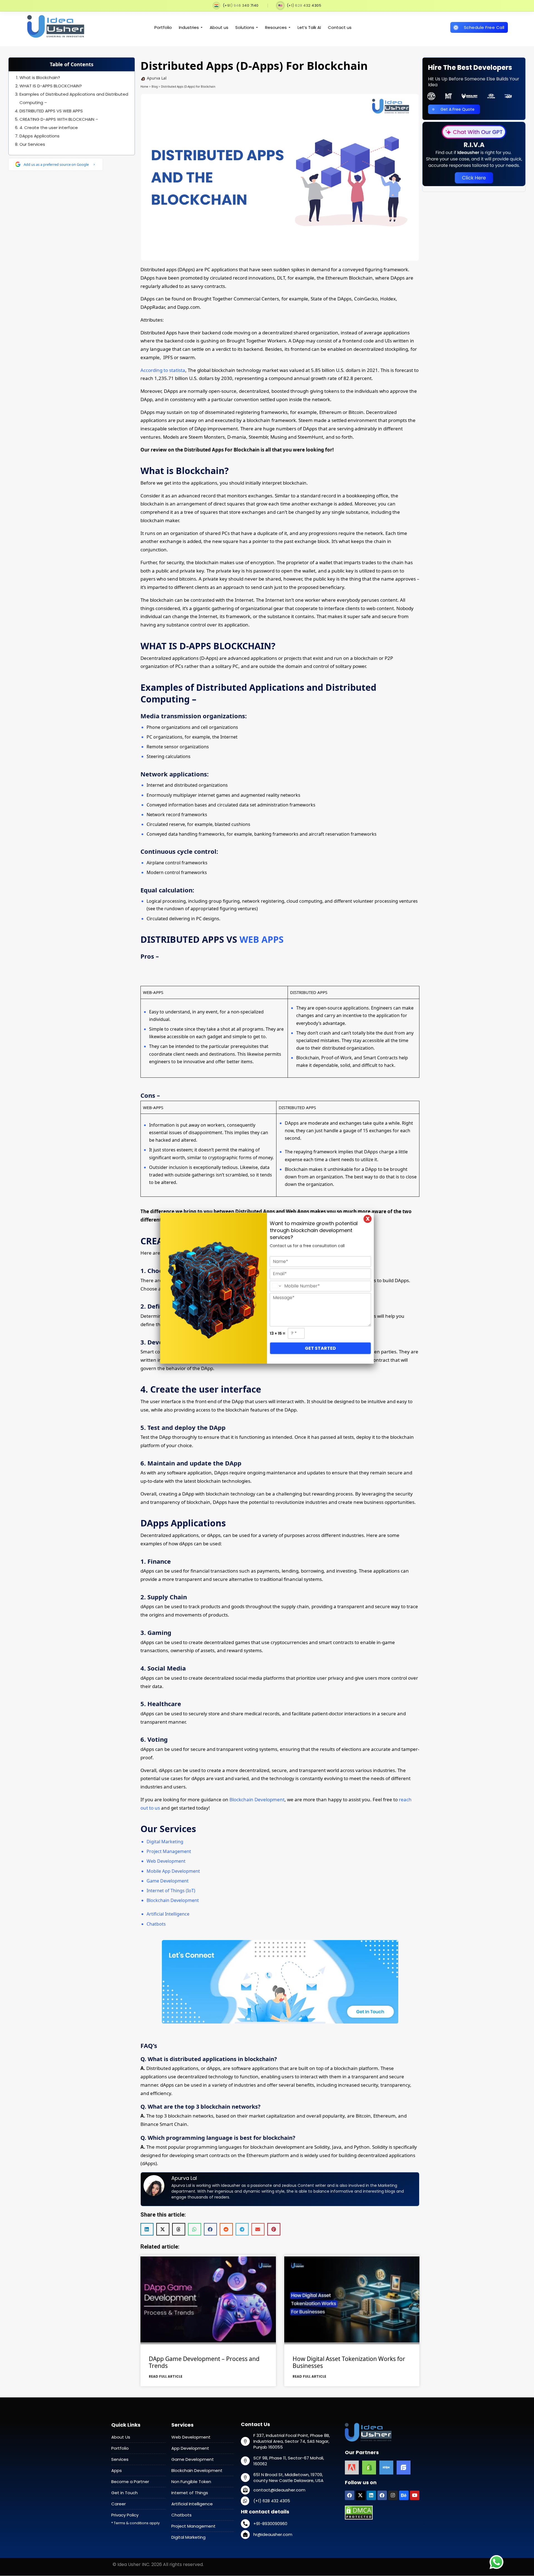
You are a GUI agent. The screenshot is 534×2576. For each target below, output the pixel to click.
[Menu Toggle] (513, 14)
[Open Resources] (289, 28)
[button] (147, 2229)
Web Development (166, 1861)
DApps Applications (39, 136)
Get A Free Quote (458, 109)
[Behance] (404, 2495)
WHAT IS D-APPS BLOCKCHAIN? (51, 86)
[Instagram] (393, 2495)
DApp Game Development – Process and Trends (204, 2362)
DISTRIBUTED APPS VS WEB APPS (51, 111)
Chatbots (156, 1924)
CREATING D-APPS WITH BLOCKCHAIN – (59, 119)
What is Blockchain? (40, 77)
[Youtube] (415, 2495)
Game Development (168, 1881)
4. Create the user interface (49, 128)
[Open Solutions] (257, 28)
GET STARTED (320, 1348)
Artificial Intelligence (168, 1914)
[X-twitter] (360, 2495)
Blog (155, 87)
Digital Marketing (165, 1842)
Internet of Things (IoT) (171, 1891)
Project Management (169, 1851)
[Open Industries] (202, 28)
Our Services (32, 144)
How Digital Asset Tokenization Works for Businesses (349, 2362)
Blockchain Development (257, 1799)
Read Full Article (166, 2376)
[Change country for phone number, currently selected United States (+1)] (276, 1286)
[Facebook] (350, 2495)
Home (144, 87)
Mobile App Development (173, 1871)
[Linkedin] (371, 2495)
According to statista (163, 370)
